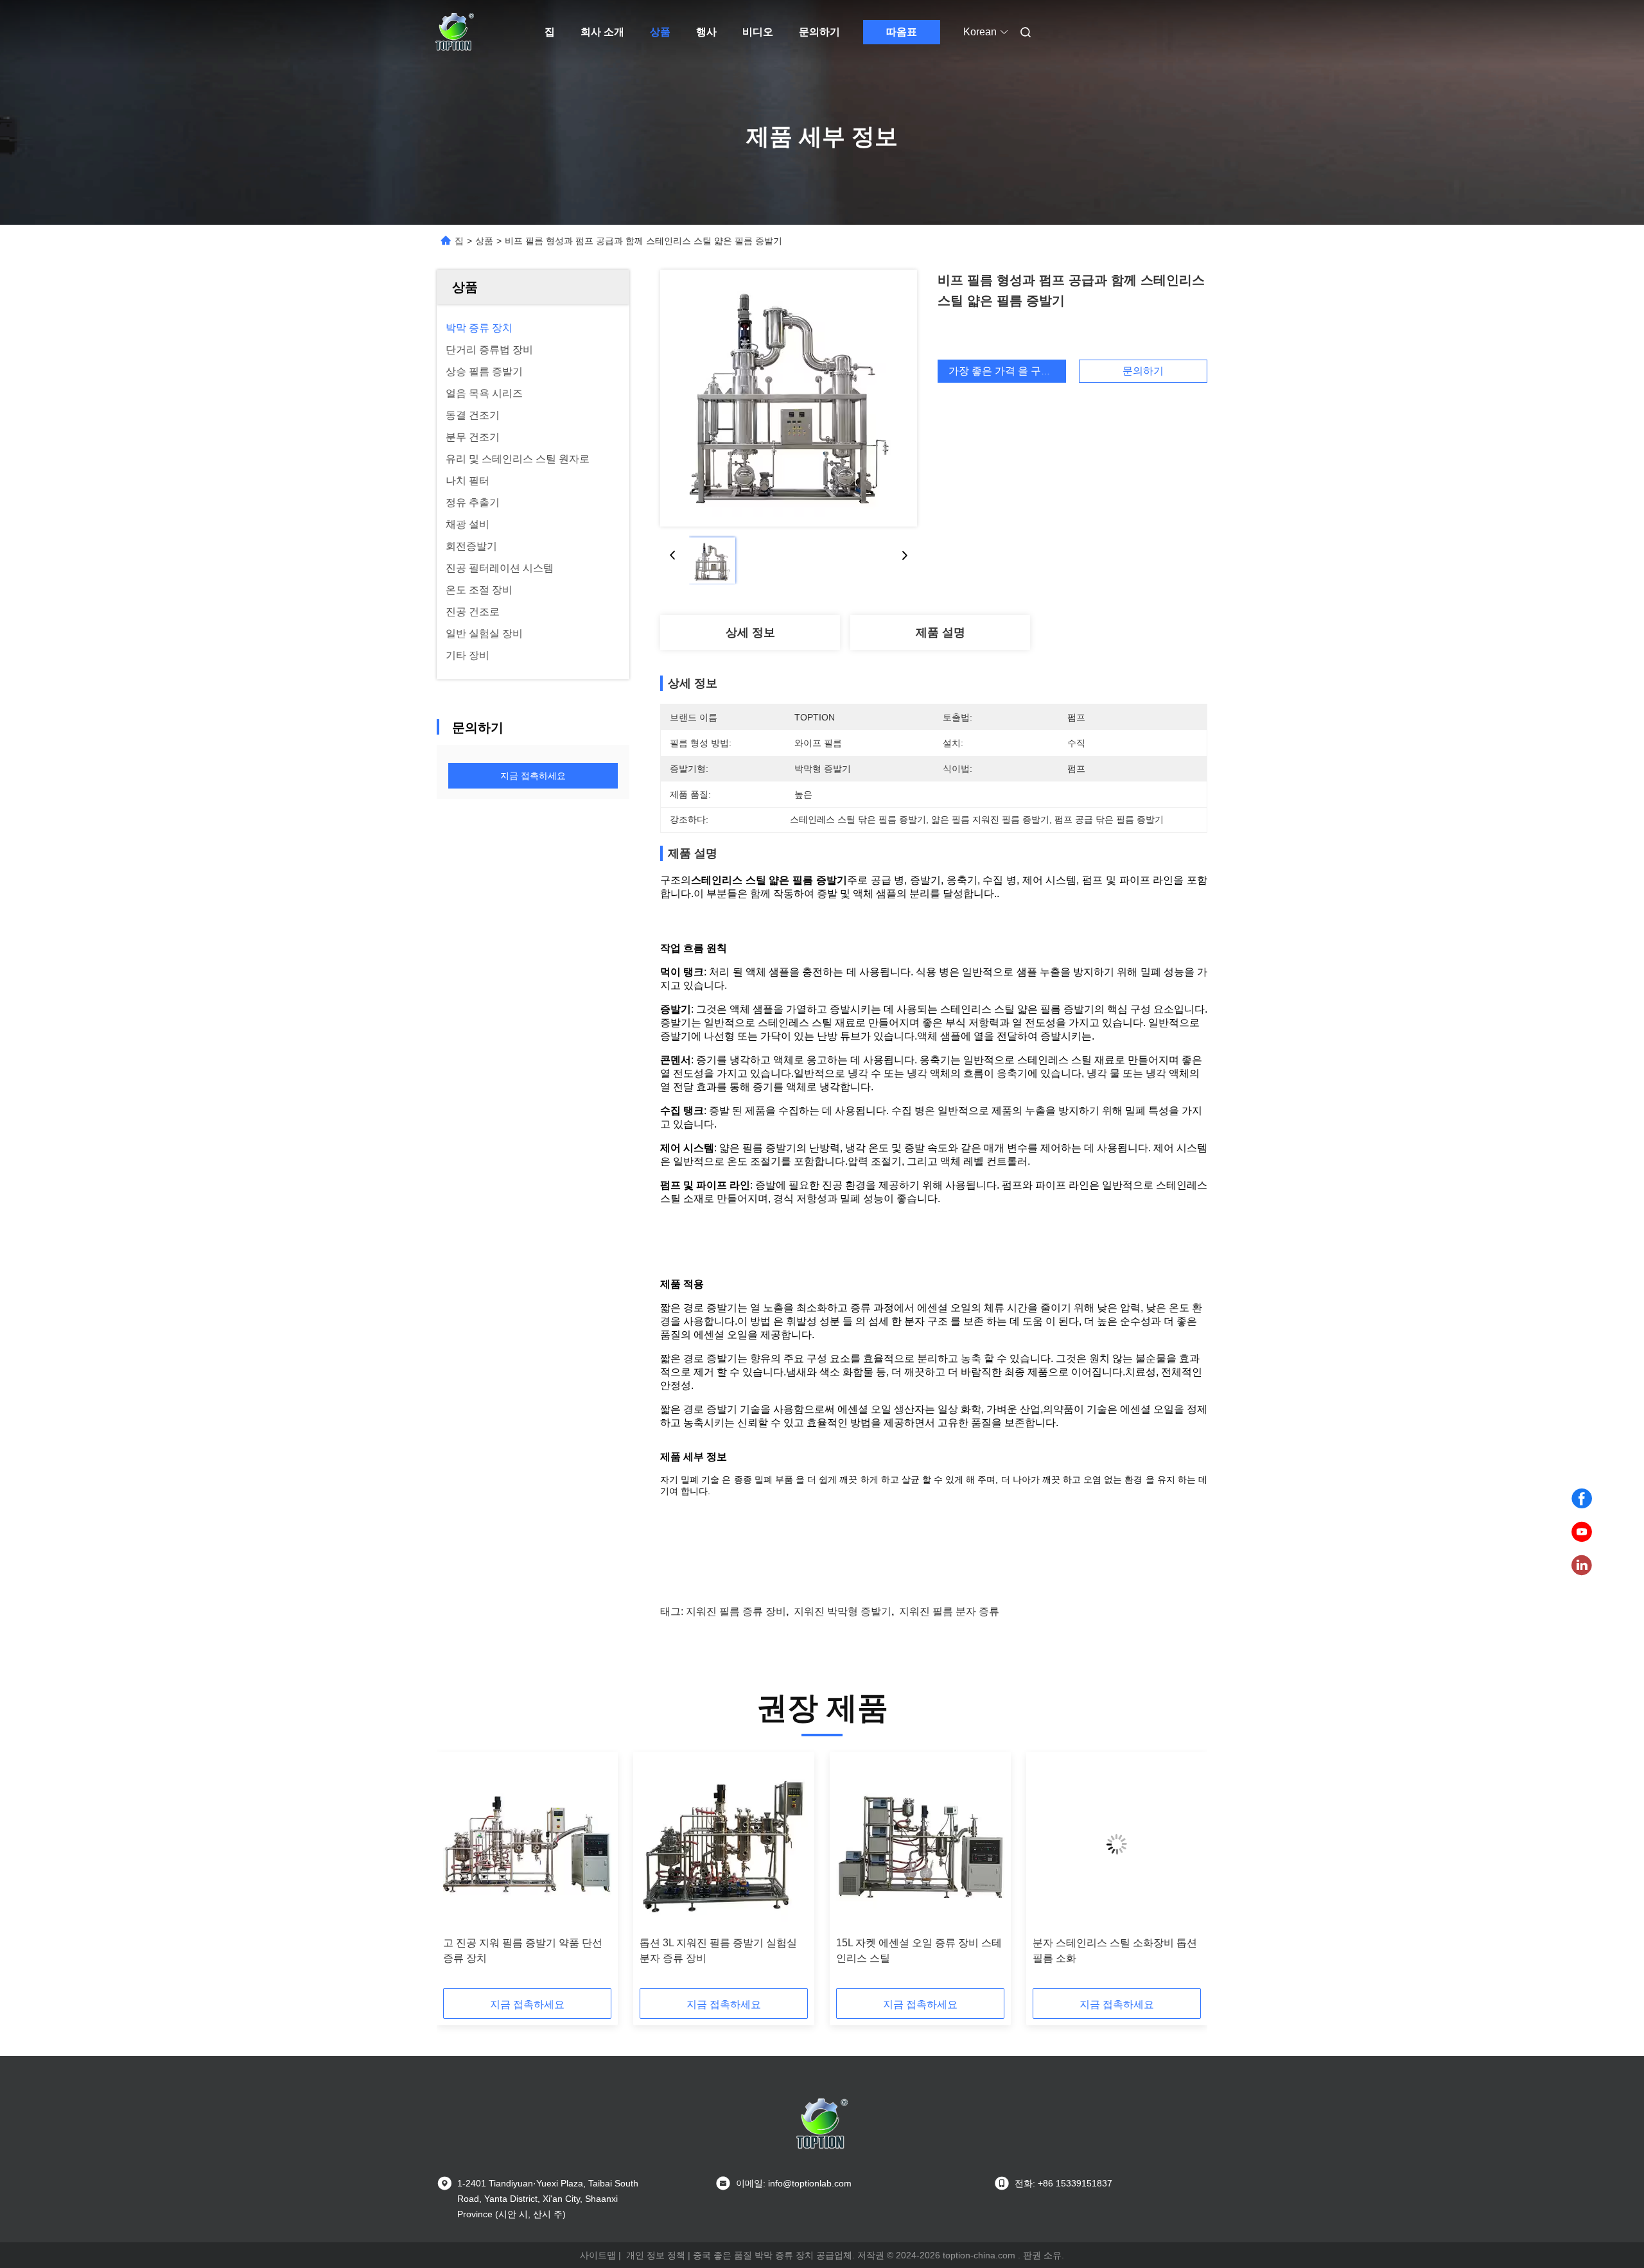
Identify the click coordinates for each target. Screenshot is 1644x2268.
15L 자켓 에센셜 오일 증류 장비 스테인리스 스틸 (919, 1950)
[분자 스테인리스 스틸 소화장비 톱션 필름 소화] (1117, 1844)
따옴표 (902, 32)
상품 (660, 32)
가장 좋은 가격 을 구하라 (1005, 371)
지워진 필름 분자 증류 (949, 1611)
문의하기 (819, 32)
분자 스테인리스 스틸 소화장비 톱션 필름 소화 (1115, 1950)
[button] (460, 1874)
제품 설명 (940, 632)
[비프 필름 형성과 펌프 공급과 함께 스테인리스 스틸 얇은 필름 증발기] (789, 398)
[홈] (455, 32)
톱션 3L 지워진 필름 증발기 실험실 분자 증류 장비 (718, 1950)
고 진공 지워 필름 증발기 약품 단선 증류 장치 (523, 1950)
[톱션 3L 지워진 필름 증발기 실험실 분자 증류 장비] (724, 1844)
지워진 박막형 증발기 (843, 1611)
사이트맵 (598, 2255)
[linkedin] (1582, 1566)
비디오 (758, 32)
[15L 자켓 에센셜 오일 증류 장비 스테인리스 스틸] (920, 1844)
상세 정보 (750, 632)
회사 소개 (602, 32)
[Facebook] (1582, 1499)
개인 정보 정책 (656, 2255)
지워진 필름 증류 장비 (736, 1611)
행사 (706, 32)
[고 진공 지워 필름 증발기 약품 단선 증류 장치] (527, 1844)
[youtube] (1582, 1532)
